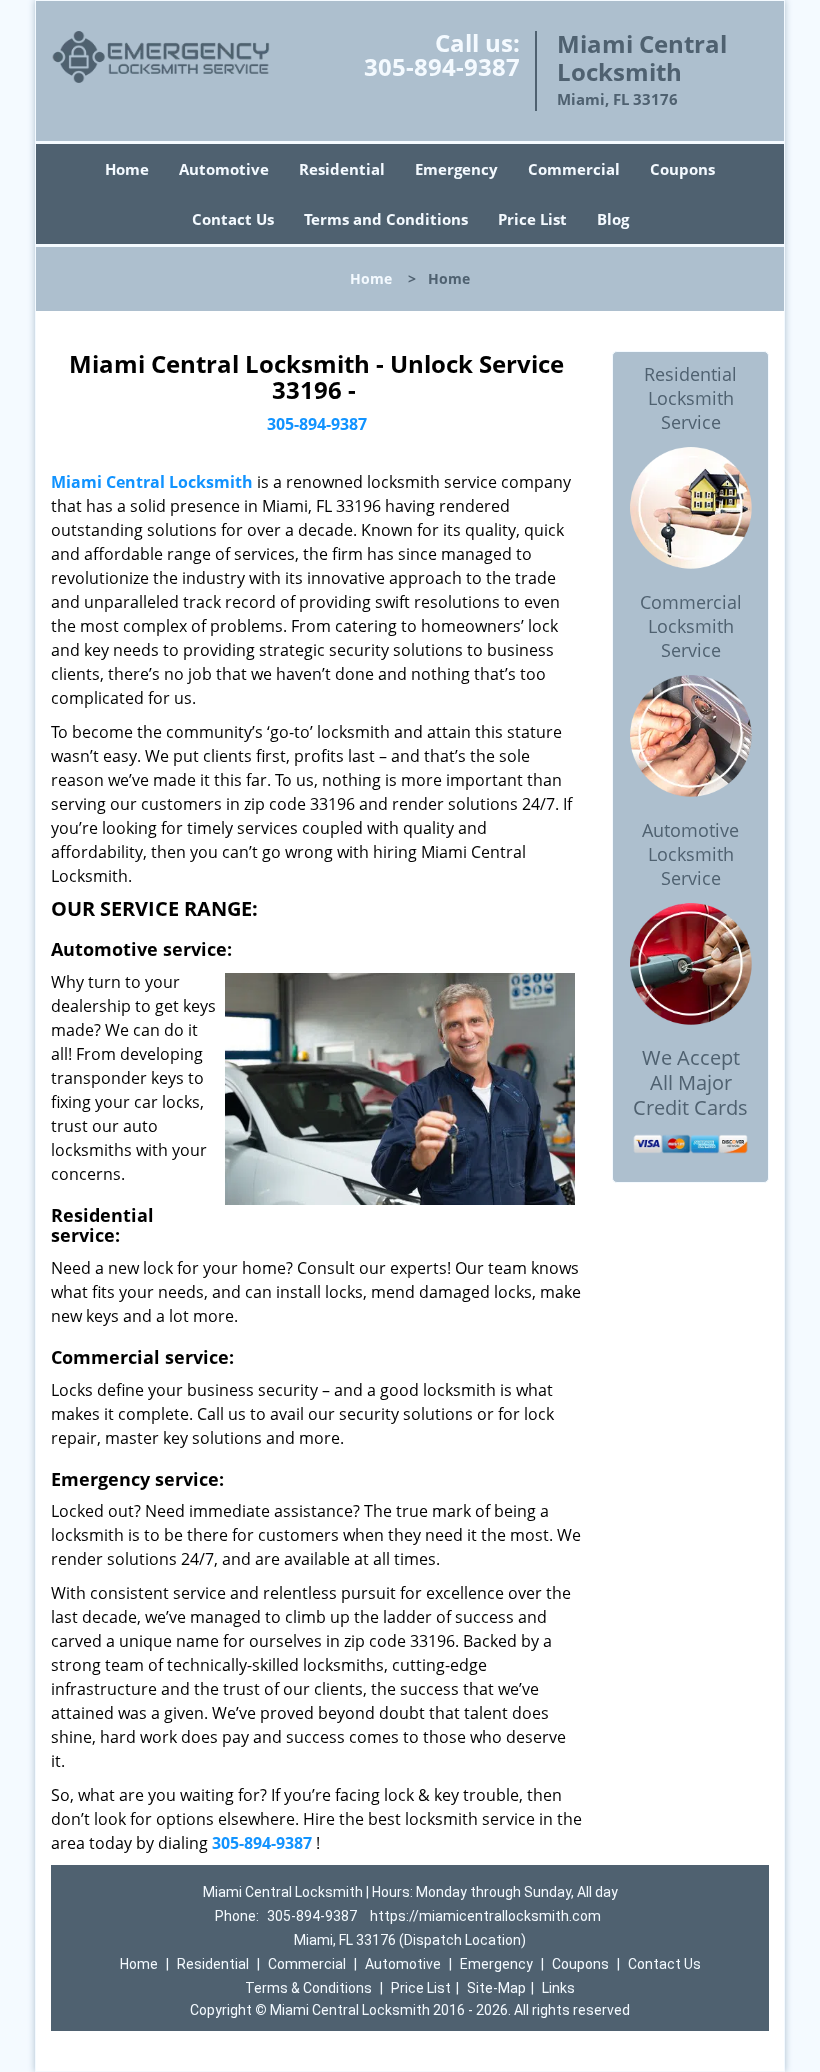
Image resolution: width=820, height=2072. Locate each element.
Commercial (574, 169)
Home (127, 169)
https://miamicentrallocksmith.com (485, 1916)
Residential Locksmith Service (690, 398)
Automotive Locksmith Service (690, 854)
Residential (342, 169)
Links (558, 1988)
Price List (532, 219)
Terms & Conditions (308, 1988)
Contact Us (233, 219)
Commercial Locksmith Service (691, 626)
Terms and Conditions (386, 219)
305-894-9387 (442, 66)
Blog (613, 219)
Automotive (224, 169)
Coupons (682, 169)
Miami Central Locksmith (152, 482)
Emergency (456, 169)
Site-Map (496, 1988)
